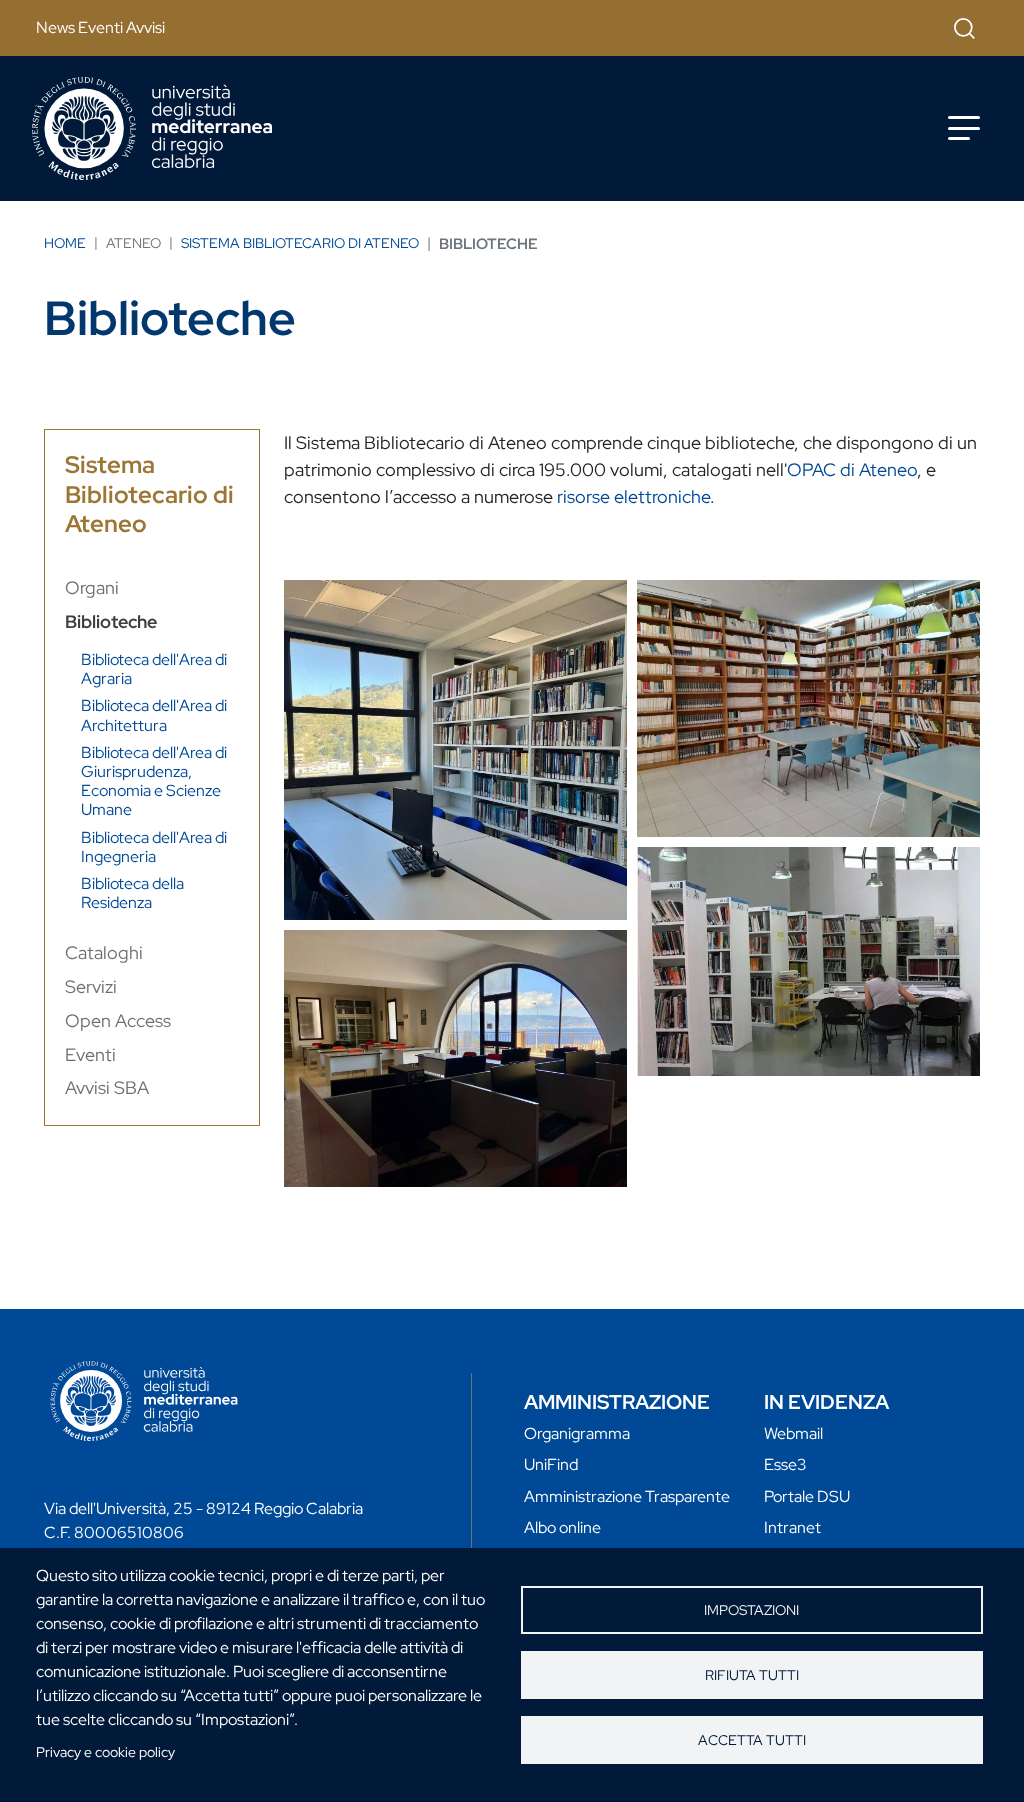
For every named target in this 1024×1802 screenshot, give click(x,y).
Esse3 (785, 1464)
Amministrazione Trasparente (627, 1496)
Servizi (91, 986)
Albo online (562, 1527)
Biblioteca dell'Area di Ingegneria (154, 847)
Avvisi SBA (107, 1087)
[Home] (152, 128)
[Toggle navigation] (964, 128)
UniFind (551, 1464)
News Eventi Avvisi (100, 27)
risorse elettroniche (633, 496)
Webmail (793, 1433)
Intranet (792, 1527)
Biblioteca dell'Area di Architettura (154, 715)
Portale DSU (807, 1496)
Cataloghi (104, 952)
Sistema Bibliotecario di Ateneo (300, 243)
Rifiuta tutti (752, 1675)
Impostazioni (751, 1610)
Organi (92, 587)
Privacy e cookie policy (105, 1752)
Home (65, 243)
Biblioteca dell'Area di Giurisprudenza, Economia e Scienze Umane (154, 781)
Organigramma (577, 1433)
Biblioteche (111, 621)
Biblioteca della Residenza (132, 893)
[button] (455, 750)
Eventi (90, 1054)
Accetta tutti (752, 1740)
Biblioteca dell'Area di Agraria (154, 669)
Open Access (118, 1020)
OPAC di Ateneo (852, 469)
